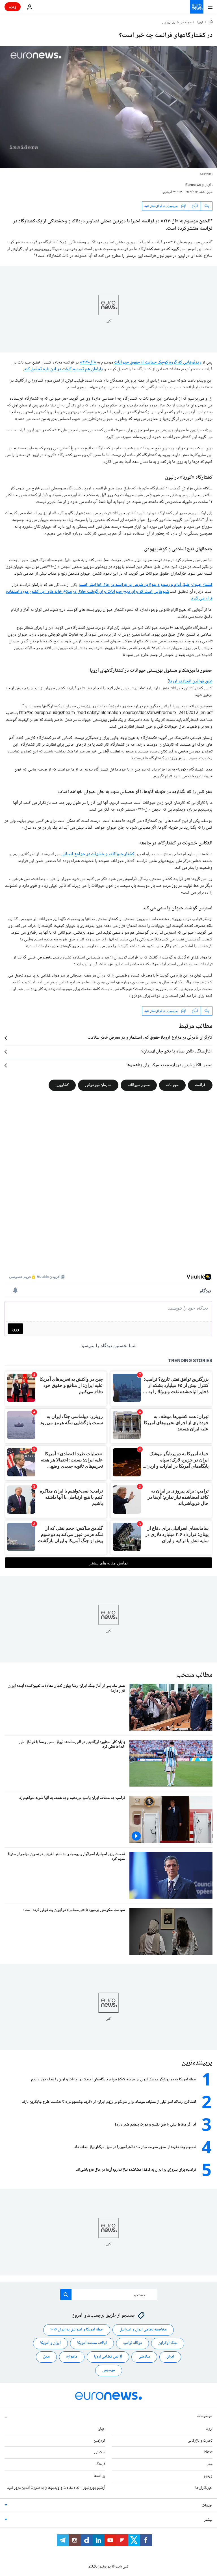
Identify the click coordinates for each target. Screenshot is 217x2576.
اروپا (200, 23)
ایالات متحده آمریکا (92, 2343)
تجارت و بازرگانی (200, 2441)
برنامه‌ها (99, 2476)
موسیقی (109, 2370)
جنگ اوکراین (168, 2343)
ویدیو (208, 2476)
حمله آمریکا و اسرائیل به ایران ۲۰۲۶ (77, 2330)
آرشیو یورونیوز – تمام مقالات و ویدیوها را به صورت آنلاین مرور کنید (56, 2488)
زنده (13, 7)
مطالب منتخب (194, 1675)
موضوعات (205, 2416)
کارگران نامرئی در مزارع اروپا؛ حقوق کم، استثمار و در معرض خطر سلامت (150, 1038)
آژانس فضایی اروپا (108, 2357)
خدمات (207, 2506)
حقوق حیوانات (139, 1085)
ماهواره (72, 2357)
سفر (210, 2464)
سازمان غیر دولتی (98, 1085)
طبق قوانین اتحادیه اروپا (191, 681)
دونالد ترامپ (133, 2343)
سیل (46, 2357)
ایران (170, 2357)
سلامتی (144, 2357)
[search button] (66, 2295)
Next (208, 2452)
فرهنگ (100, 2464)
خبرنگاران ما (204, 2488)
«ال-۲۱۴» (88, 363)
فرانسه (200, 1085)
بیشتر (208, 2520)
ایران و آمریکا (50, 2343)
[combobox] (109, 2295)
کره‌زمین (99, 2441)
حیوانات (172, 1085)
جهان (101, 2429)
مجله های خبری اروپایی (177, 23)
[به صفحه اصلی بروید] (197, 7)
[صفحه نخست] (211, 22)
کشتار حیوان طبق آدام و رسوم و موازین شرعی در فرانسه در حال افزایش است (146, 585)
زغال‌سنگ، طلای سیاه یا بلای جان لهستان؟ (177, 1052)
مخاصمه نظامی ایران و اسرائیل (143, 2330)
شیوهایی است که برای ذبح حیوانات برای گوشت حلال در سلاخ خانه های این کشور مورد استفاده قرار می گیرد (109, 595)
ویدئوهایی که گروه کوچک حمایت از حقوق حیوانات (158, 363)
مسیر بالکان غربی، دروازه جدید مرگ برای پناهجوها (169, 1065)
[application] (108, 107)
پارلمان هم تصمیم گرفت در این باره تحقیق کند (63, 369)
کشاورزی (62, 1085)
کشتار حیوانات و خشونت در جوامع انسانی (98, 854)
